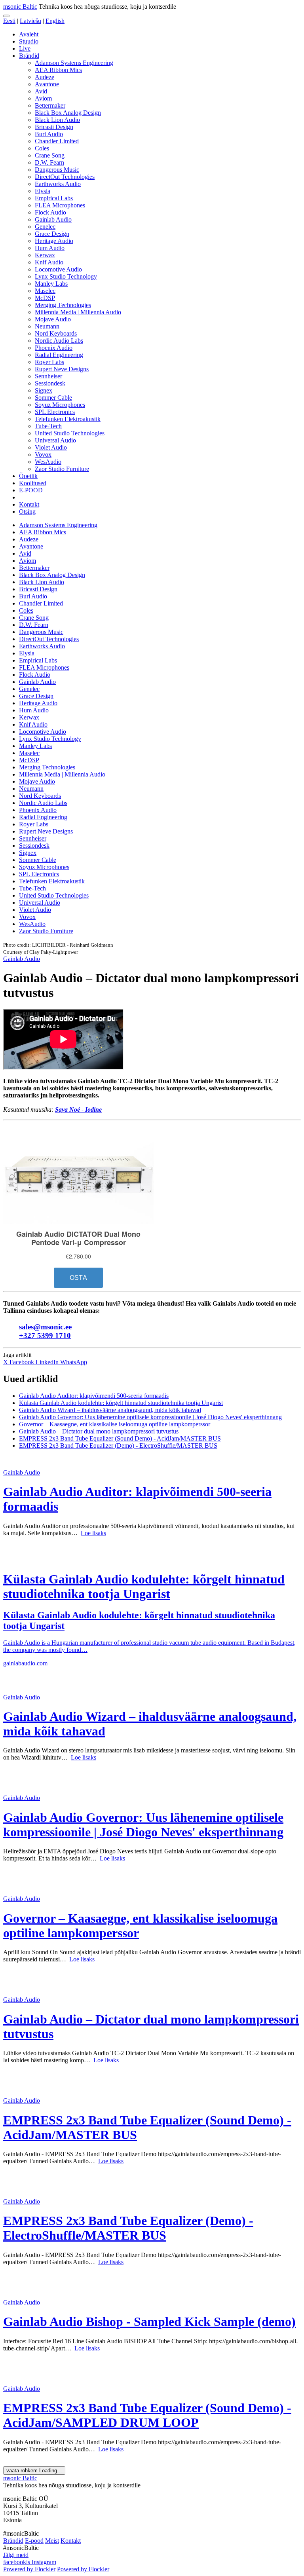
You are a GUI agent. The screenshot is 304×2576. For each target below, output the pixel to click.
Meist (52, 2541)
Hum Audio (50, 248)
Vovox (43, 455)
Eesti (9, 21)
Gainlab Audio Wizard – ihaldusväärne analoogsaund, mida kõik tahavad (110, 1410)
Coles (42, 148)
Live (25, 48)
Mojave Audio (53, 319)
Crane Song (50, 155)
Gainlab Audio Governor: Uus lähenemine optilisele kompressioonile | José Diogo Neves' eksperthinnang (150, 1417)
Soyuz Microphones (60, 405)
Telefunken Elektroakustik (68, 419)
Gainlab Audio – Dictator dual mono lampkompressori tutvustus (99, 1431)
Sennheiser (48, 376)
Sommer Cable (53, 398)
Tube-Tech (48, 426)
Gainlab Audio (53, 219)
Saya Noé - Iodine (78, 1110)
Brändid (29, 56)
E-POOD (31, 490)
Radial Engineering (59, 355)
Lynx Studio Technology (66, 276)
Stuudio (29, 41)
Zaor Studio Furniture (62, 469)
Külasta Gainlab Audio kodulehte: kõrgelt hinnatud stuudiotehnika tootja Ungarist (121, 1403)
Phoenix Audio (54, 348)
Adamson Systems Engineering (74, 63)
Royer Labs (49, 362)
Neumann (47, 326)
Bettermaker (50, 105)
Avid (41, 91)
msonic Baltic (20, 7)
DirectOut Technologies (65, 177)
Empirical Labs (54, 198)
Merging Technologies (63, 305)
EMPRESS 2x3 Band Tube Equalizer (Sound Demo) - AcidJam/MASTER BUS (120, 1438)
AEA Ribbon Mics (58, 70)
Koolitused (33, 483)
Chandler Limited (57, 141)
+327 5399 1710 (45, 1335)
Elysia (43, 191)
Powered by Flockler (29, 2569)
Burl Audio (49, 134)
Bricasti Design (54, 127)
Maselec (45, 291)
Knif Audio (49, 262)
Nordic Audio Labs (59, 341)
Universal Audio (55, 440)
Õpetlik (28, 476)
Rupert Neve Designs (62, 369)
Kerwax (45, 255)
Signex (44, 390)
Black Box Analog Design (68, 113)
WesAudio (48, 462)
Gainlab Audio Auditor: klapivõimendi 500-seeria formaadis (94, 1396)
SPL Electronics (55, 412)
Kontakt (29, 504)
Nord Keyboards (56, 333)
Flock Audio (50, 212)
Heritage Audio (54, 241)
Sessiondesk (50, 383)
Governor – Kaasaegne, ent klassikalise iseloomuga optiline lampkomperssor (115, 1424)
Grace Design (52, 234)
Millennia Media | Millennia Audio (78, 312)
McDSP (45, 298)
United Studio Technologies (70, 433)
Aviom (43, 98)
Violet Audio (51, 447)
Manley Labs (51, 284)
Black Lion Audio (57, 120)
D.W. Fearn (49, 162)
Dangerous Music (57, 170)
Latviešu (30, 21)
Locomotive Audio (58, 269)
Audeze (45, 77)
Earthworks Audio (58, 184)
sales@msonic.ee (45, 1327)
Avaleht (29, 34)
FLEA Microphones (60, 205)
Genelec (45, 227)
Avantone (47, 84)
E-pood (34, 2541)
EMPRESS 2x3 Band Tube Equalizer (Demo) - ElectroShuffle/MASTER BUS (118, 1446)
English (55, 21)
